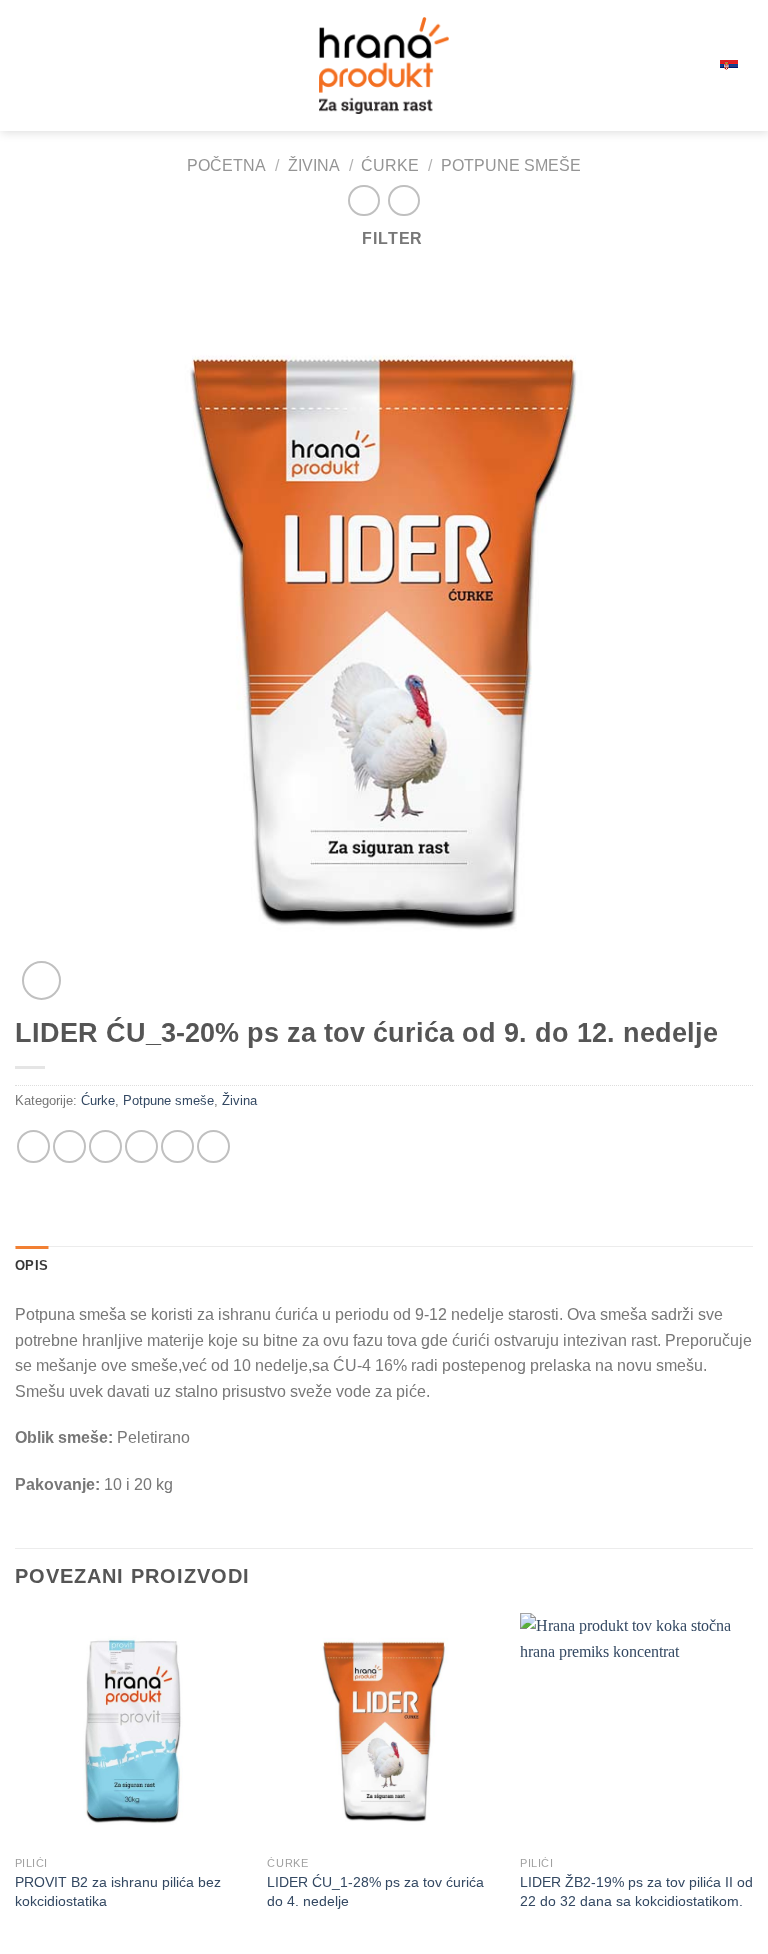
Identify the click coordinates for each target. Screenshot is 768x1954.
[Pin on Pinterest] (177, 1146)
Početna (226, 165)
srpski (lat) (694, 65)
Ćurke (390, 165)
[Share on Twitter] (105, 1146)
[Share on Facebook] (69, 1146)
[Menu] (27, 65)
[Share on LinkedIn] (213, 1146)
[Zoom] (41, 980)
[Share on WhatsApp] (33, 1146)
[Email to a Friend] (141, 1146)
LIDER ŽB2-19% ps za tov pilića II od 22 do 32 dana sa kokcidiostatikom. (636, 1891)
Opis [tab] (31, 1265)
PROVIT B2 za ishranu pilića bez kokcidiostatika (118, 1891)
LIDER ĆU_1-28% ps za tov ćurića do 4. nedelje (375, 1891)
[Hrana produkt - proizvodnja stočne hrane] (384, 65)
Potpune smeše (511, 165)
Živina (314, 165)
